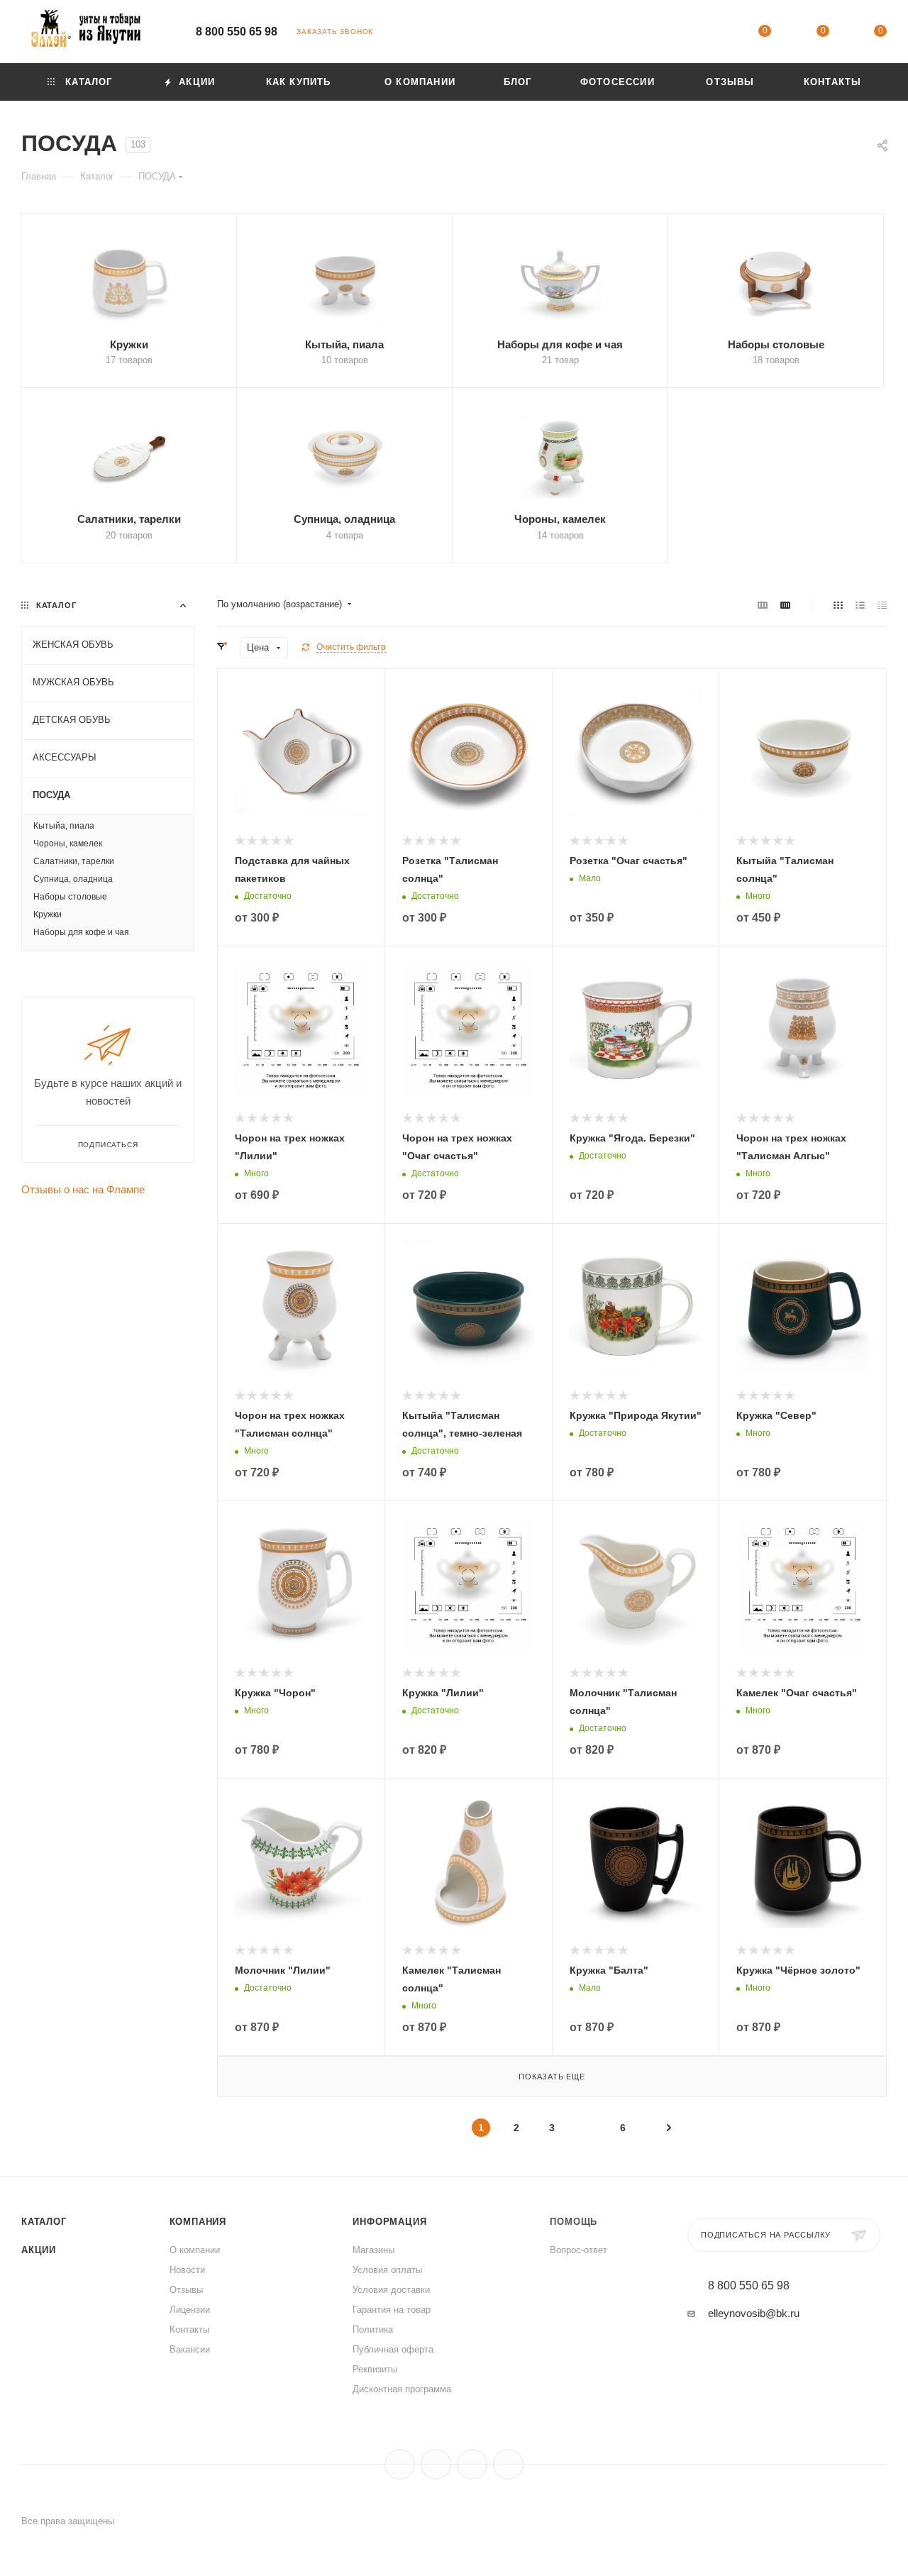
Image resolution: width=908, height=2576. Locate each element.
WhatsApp (508, 2464)
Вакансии (190, 2349)
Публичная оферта (393, 2349)
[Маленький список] (763, 605)
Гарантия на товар (392, 2310)
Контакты (189, 2329)
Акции (39, 2250)
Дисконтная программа (402, 2389)
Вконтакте (400, 2464)
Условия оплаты (387, 2270)
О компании (195, 2250)
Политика (373, 2329)
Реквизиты (375, 2369)
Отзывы (186, 2290)
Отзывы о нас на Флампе (83, 1189)
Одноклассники (472, 2464)
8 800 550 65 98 (237, 32)
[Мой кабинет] (707, 34)
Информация (389, 2222)
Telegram (436, 2464)
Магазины (373, 2250)
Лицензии (190, 2310)
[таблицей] (882, 605)
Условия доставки (391, 2290)
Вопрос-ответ (578, 2250)
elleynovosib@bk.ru (754, 2313)
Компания (198, 2222)
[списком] (860, 605)
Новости (187, 2270)
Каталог (44, 2222)
